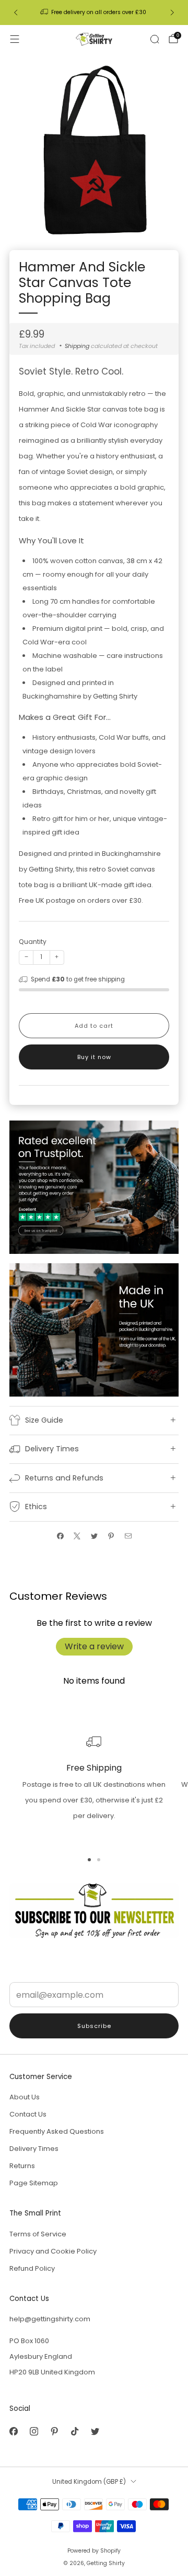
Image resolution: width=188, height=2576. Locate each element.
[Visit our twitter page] (95, 2431)
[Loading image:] (94, 1186)
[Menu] (15, 39)
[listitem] (94, 13)
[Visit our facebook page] (13, 2431)
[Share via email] (128, 1536)
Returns (22, 2166)
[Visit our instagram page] (34, 2431)
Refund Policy (32, 2268)
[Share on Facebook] (60, 1536)
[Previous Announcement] (16, 13)
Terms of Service (38, 2234)
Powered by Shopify (94, 2551)
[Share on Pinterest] (111, 1536)
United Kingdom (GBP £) (89, 2482)
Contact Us (28, 2114)
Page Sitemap (34, 2183)
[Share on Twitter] (94, 1536)
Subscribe (94, 2026)
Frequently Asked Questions (57, 2131)
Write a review (94, 1646)
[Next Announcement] (172, 13)
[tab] (89, 1860)
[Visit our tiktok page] (74, 2431)
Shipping (77, 346)
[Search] (155, 39)
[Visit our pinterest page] (54, 2431)
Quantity (33, 942)
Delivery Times (34, 2149)
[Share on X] (77, 1536)
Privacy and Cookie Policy (53, 2251)
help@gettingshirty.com (50, 2319)
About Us (25, 2097)
